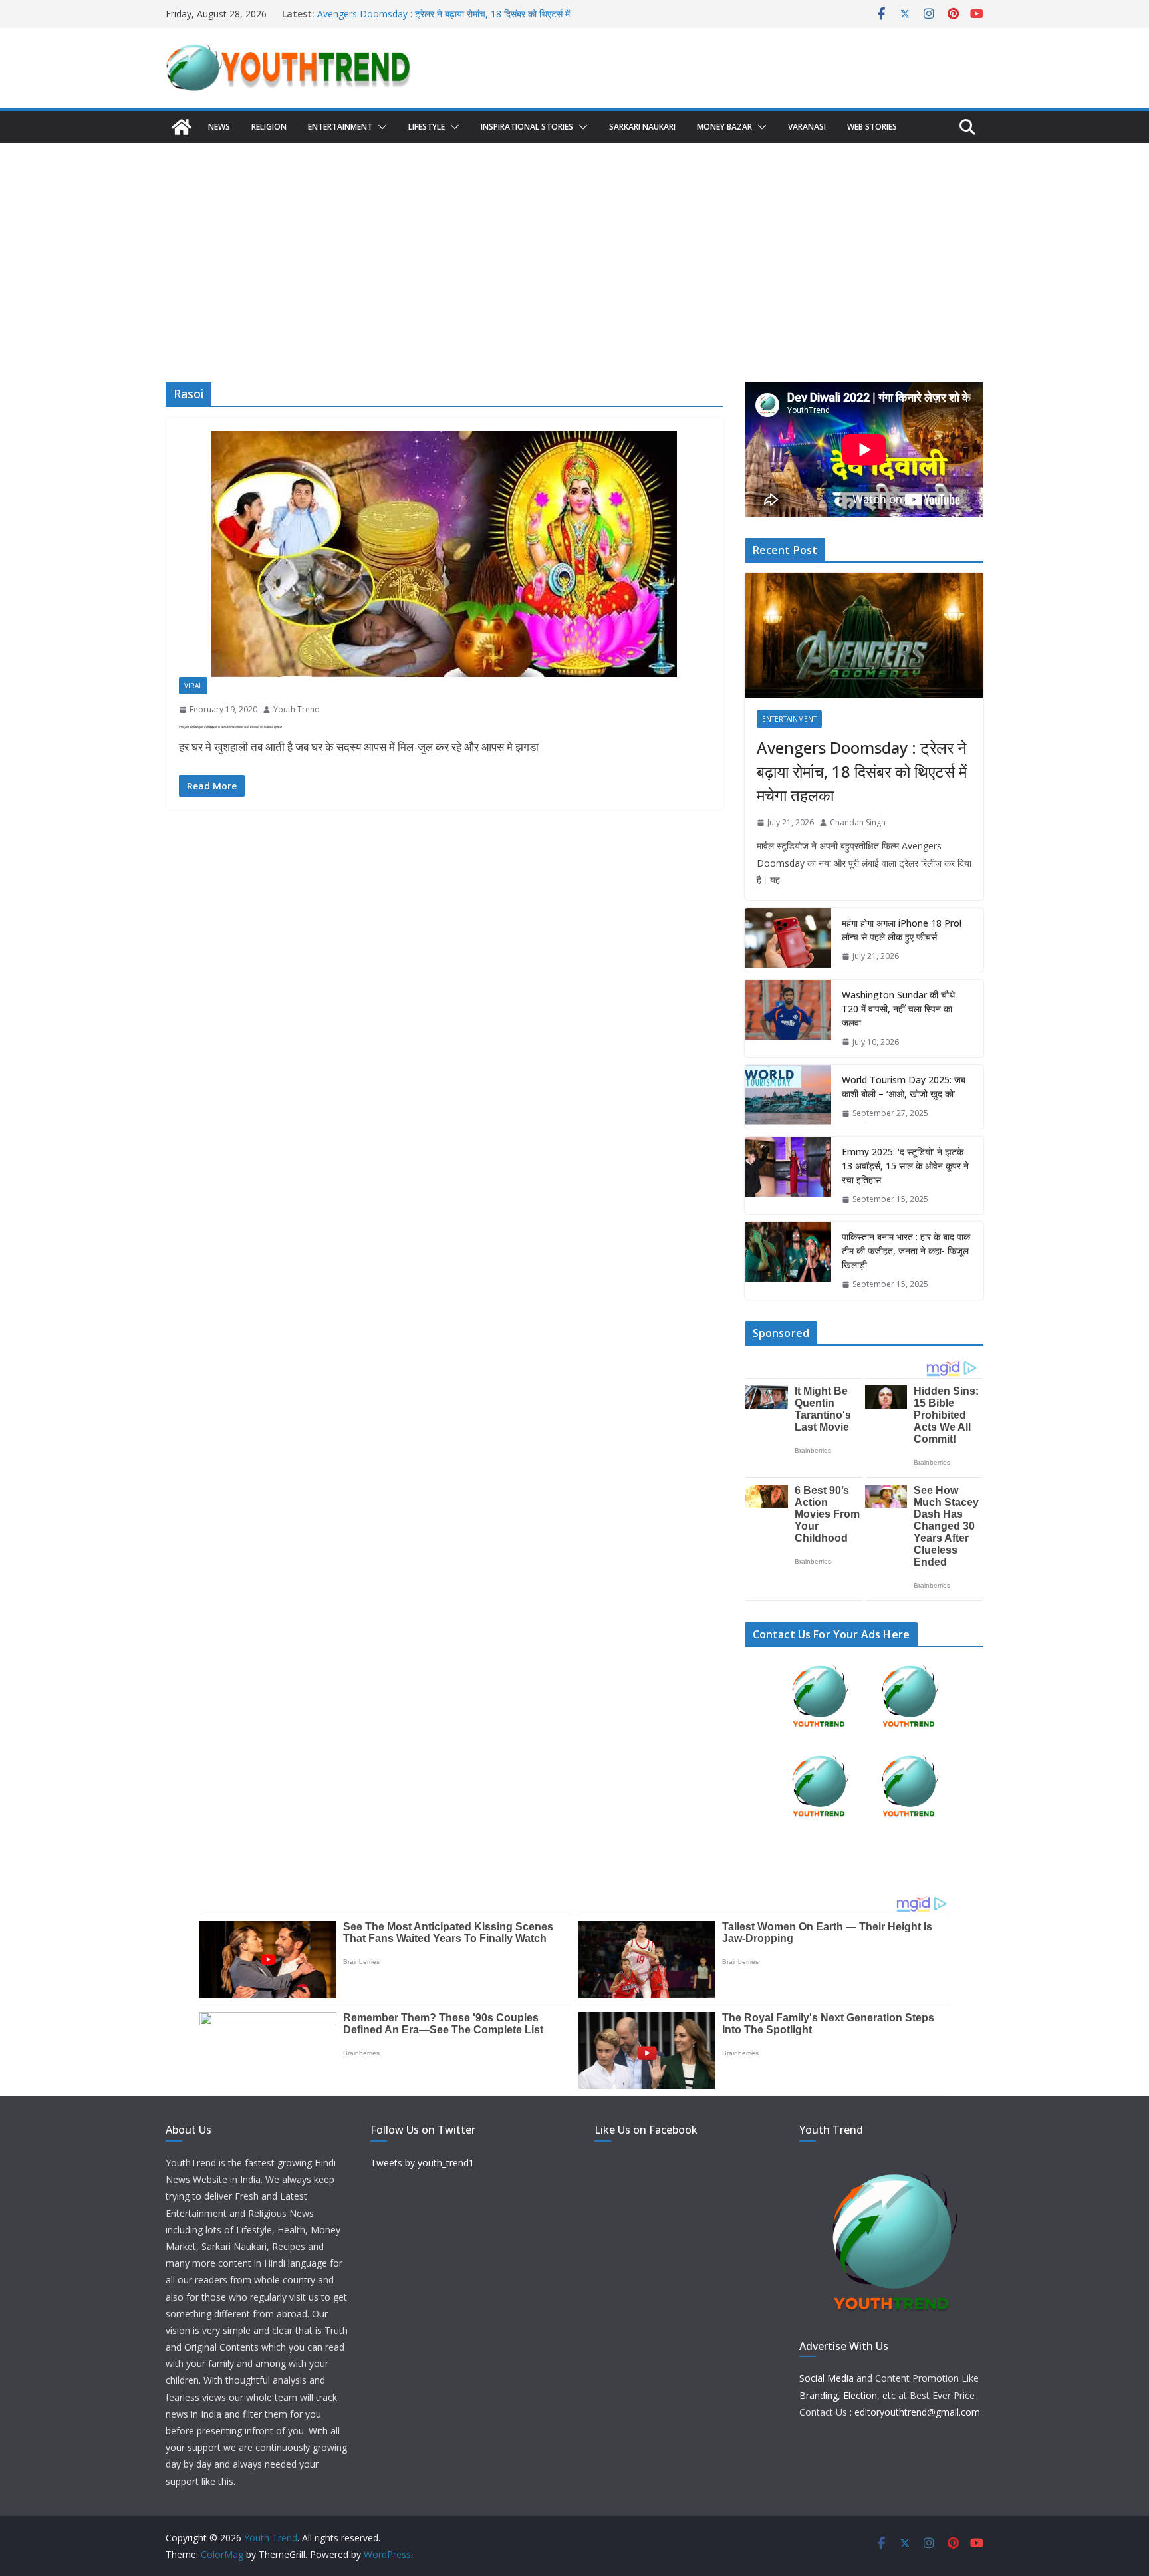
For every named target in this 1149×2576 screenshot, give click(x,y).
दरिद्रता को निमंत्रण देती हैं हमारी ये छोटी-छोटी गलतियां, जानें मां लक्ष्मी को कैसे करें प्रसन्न (230, 727)
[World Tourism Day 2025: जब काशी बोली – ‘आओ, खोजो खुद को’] (788, 1097)
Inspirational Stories (527, 127)
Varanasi (807, 127)
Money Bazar (724, 127)
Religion (269, 127)
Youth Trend (297, 709)
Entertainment (340, 127)
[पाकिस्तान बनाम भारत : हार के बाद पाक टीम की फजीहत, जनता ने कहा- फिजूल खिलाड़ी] (788, 1261)
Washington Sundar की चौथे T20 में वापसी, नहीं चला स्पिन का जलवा (898, 1009)
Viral (193, 686)
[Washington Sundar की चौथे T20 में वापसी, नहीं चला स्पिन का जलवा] (788, 1019)
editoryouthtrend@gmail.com (917, 2412)
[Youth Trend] (182, 127)
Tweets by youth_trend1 (422, 2163)
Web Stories (872, 127)
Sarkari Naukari (642, 127)
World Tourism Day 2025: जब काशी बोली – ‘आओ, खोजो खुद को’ (904, 1087)
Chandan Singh (858, 822)
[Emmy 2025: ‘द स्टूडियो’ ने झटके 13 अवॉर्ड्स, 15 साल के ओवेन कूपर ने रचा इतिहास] (788, 1176)
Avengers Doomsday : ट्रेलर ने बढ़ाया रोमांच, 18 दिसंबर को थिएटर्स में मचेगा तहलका (862, 771)
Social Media (827, 2378)
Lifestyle (427, 127)
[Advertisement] (574, 243)
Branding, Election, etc (847, 2395)
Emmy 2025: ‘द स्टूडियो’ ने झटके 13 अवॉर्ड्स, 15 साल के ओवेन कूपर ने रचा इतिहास (905, 1166)
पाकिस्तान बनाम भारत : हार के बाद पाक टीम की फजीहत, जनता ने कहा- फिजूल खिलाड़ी (906, 1251)
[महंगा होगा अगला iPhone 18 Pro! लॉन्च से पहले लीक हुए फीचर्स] (788, 940)
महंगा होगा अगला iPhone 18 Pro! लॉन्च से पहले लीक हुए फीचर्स (902, 930)
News (219, 127)
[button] (380, 127)
